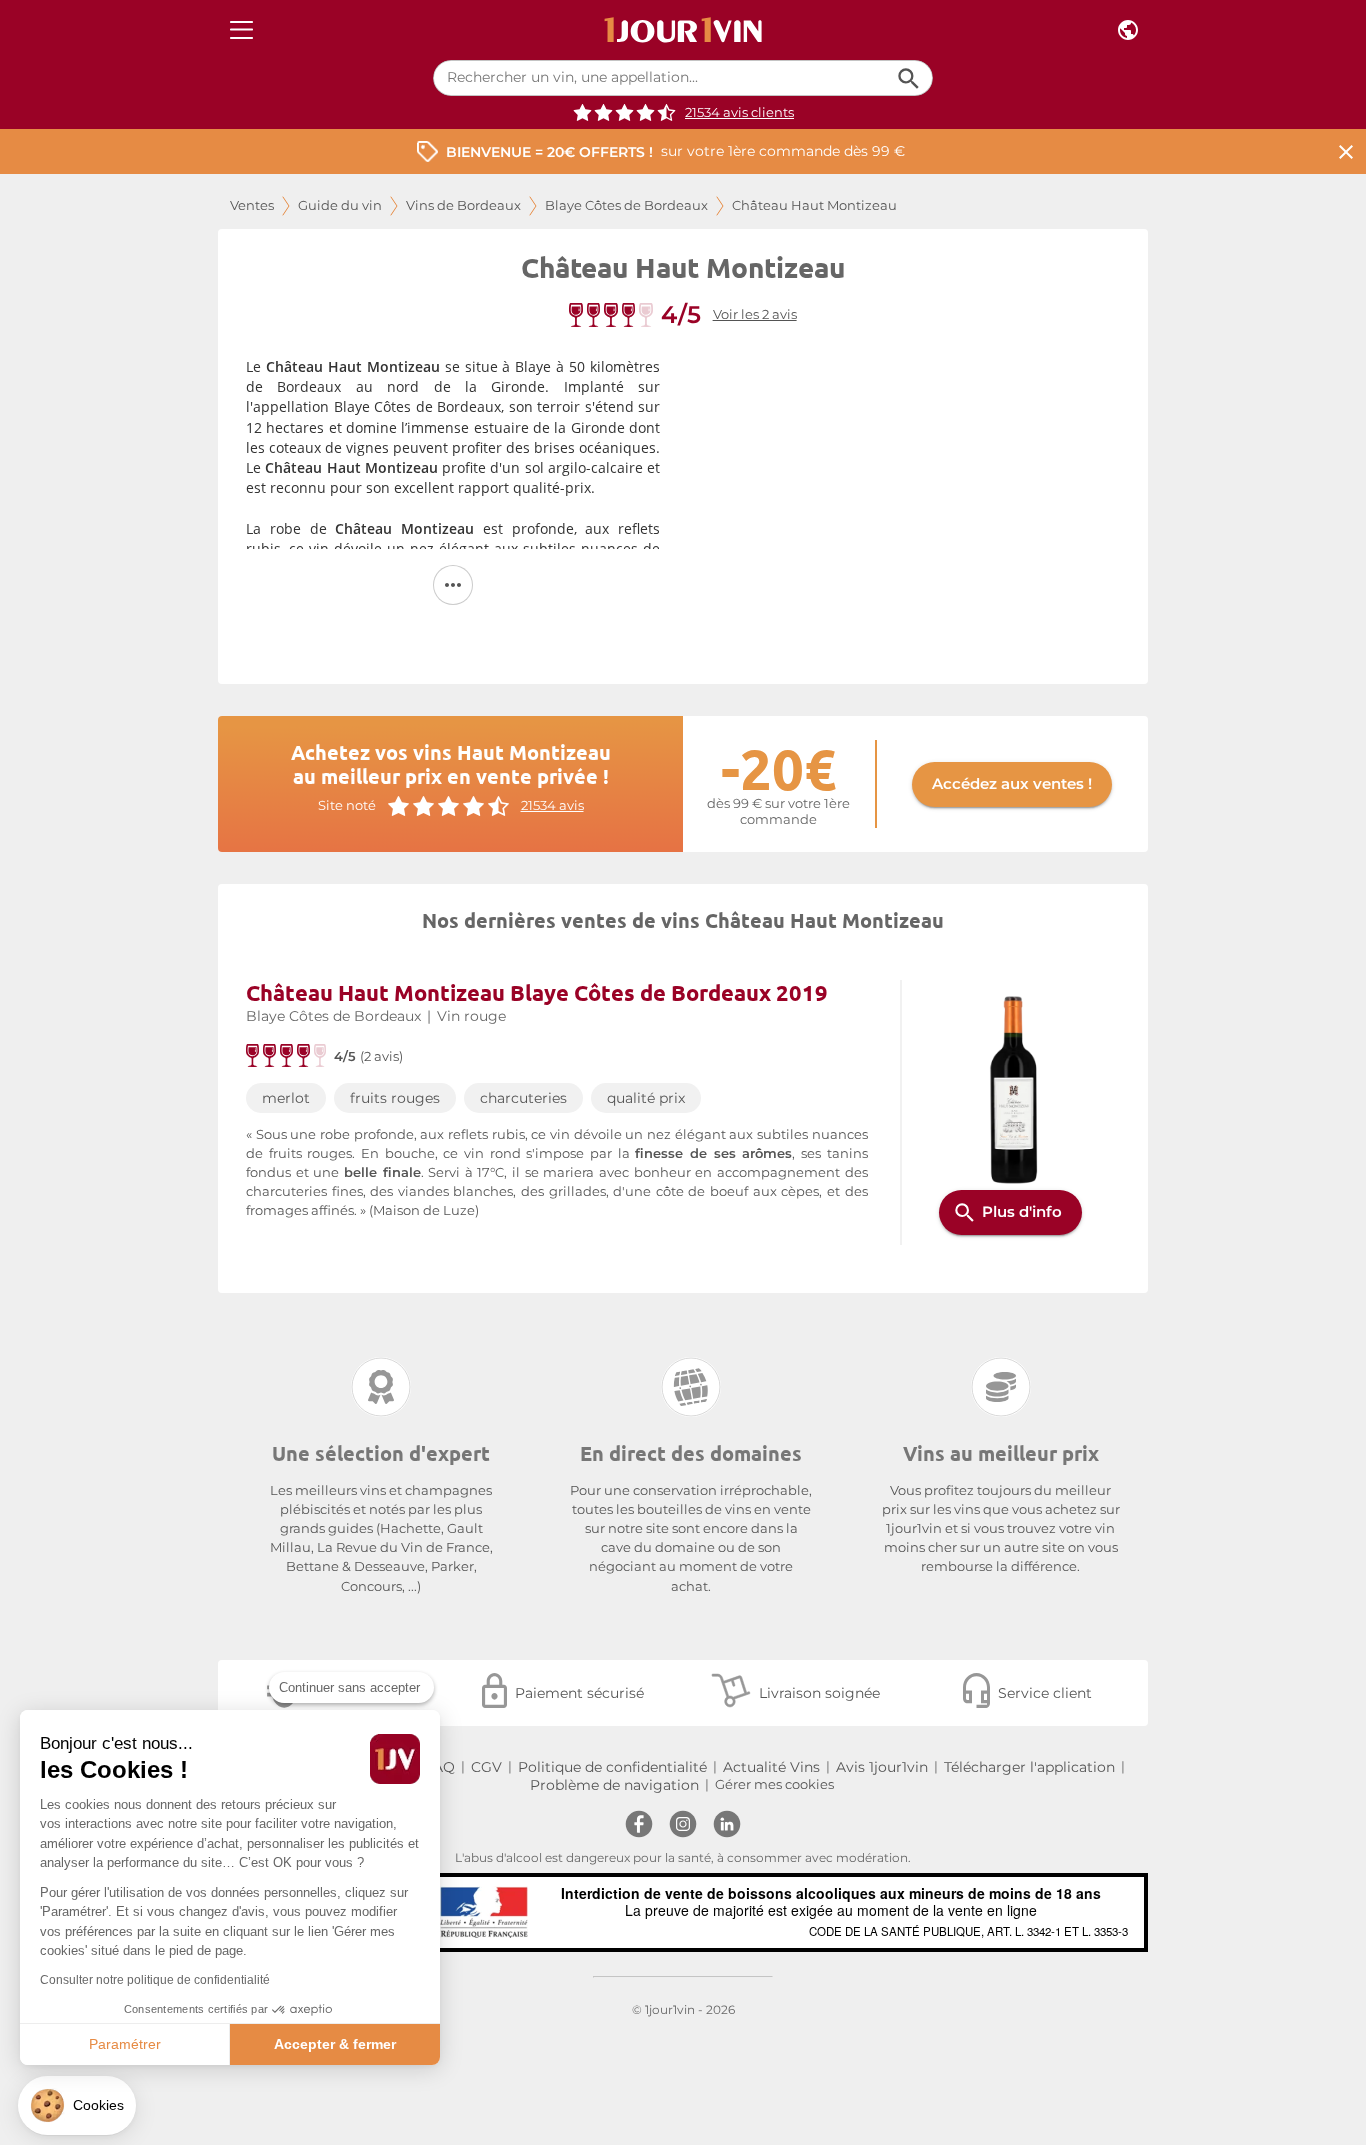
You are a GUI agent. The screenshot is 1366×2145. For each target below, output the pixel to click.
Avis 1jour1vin (882, 1767)
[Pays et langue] (1128, 30)
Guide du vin (340, 205)
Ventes (252, 205)
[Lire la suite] (453, 585)
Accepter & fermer (335, 2044)
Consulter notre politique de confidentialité (155, 1980)
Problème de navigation (614, 1785)
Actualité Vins (771, 1767)
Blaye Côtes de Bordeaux (626, 205)
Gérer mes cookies (774, 1784)
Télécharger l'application (1029, 1767)
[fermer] (1346, 151)
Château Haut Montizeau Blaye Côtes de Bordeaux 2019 (537, 992)
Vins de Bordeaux (463, 205)
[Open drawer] (241, 30)
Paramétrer (125, 2044)
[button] (77, 2105)
